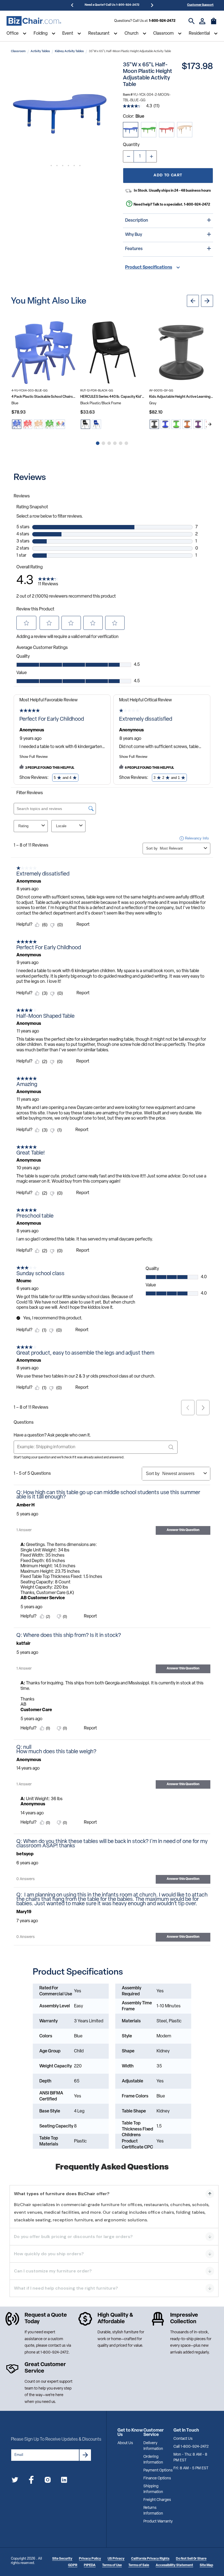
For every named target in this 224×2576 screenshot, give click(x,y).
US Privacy (116, 2559)
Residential (199, 34)
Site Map (206, 2565)
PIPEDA (90, 2565)
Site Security (62, 2559)
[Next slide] (210, 424)
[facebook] (31, 2481)
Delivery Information (153, 2446)
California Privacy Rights (150, 2559)
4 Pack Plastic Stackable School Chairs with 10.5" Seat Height (43, 397)
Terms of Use (112, 2565)
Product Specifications (149, 268)
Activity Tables (40, 51)
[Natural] (185, 130)
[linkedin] (64, 2481)
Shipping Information (153, 2489)
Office (13, 34)
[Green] (149, 130)
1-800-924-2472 (162, 21)
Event (68, 34)
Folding (41, 34)
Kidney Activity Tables (69, 51)
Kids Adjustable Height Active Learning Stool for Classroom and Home (181, 397)
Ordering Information (153, 2460)
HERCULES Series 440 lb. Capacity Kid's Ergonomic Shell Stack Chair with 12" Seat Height (112, 397)
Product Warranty (158, 2522)
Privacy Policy (90, 2559)
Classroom (163, 34)
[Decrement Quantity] (128, 156)
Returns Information (153, 2511)
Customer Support (200, 5)
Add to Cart (168, 175)
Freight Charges (157, 2500)
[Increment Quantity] (151, 156)
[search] (192, 21)
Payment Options (158, 2470)
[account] (202, 21)
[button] (60, 111)
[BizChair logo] (34, 21)
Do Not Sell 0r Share (191, 2559)
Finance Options (157, 2478)
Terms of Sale (139, 2565)
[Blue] (131, 130)
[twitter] (15, 2481)
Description (137, 221)
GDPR (73, 2565)
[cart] (214, 24)
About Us (125, 2443)
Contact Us (183, 2439)
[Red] (167, 130)
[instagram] (48, 2481)
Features (134, 249)
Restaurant (99, 34)
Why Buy (134, 235)
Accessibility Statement (174, 2565)
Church (132, 34)
